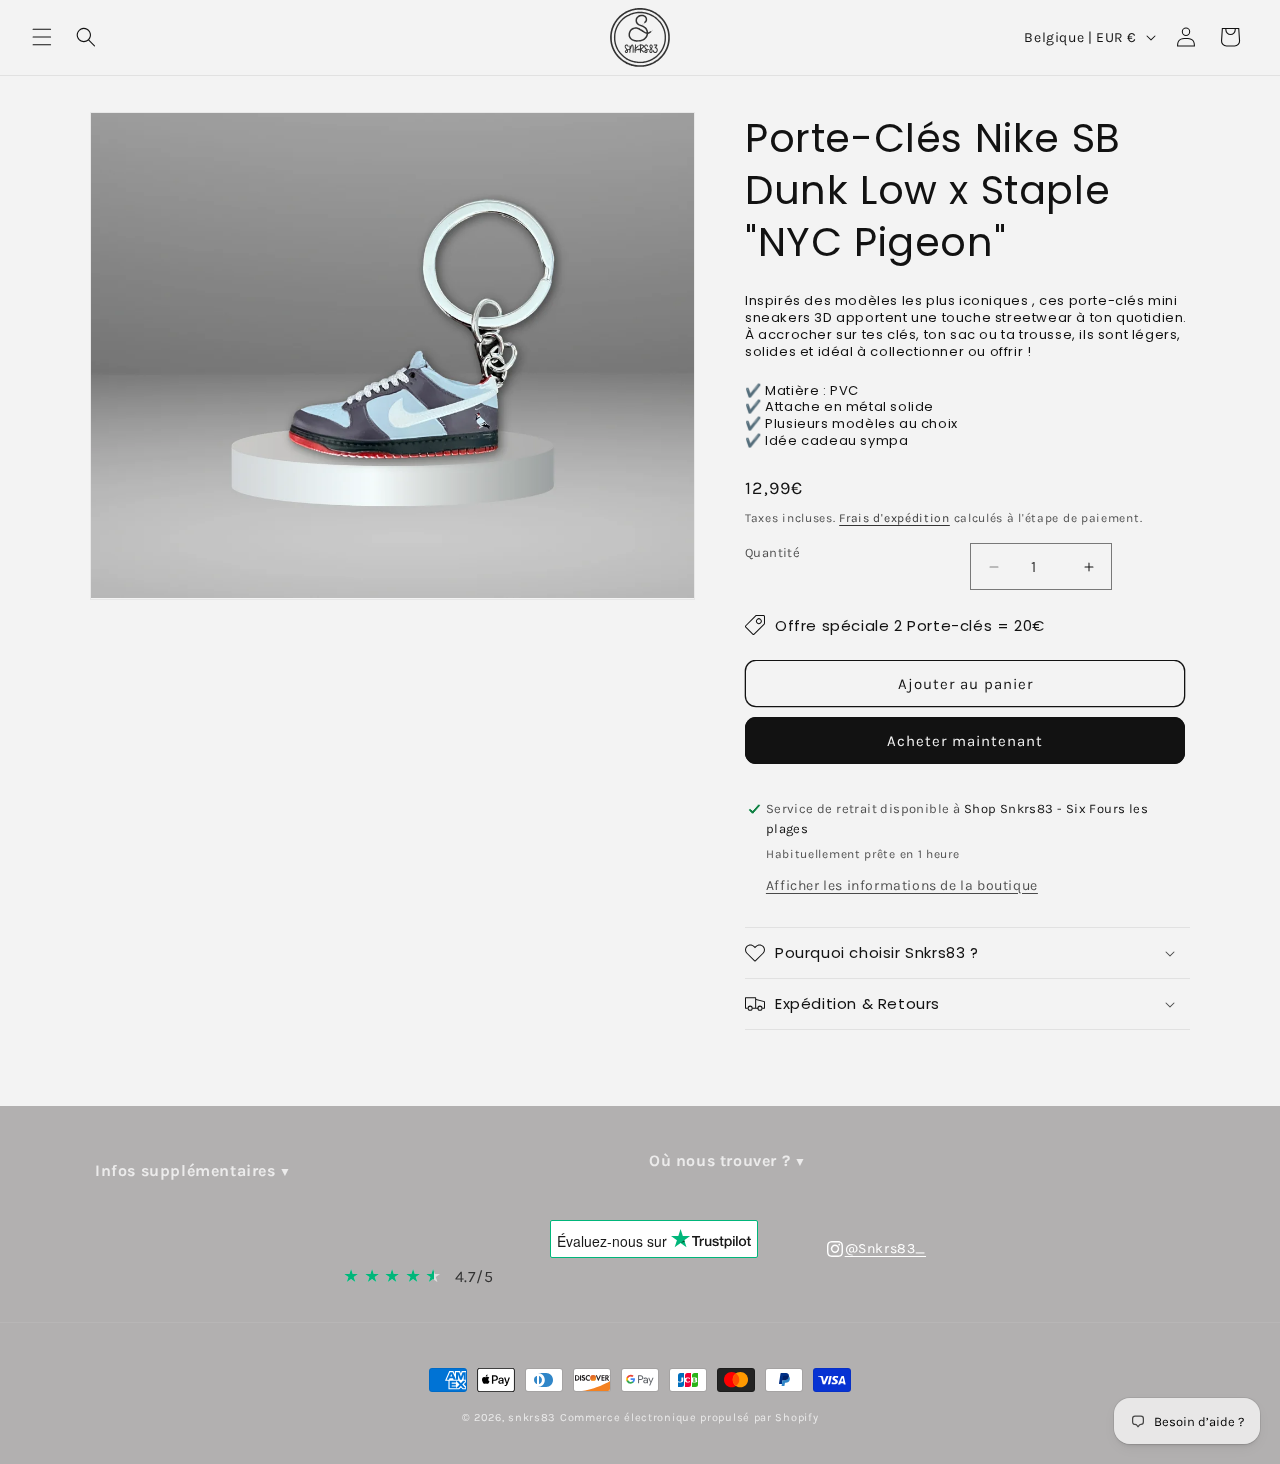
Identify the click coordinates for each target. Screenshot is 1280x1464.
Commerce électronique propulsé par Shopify (689, 1417)
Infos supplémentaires (185, 1170)
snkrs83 (532, 1417)
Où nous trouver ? (719, 1160)
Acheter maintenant (965, 741)
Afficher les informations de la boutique (902, 885)
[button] (42, 37)
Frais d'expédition (894, 518)
